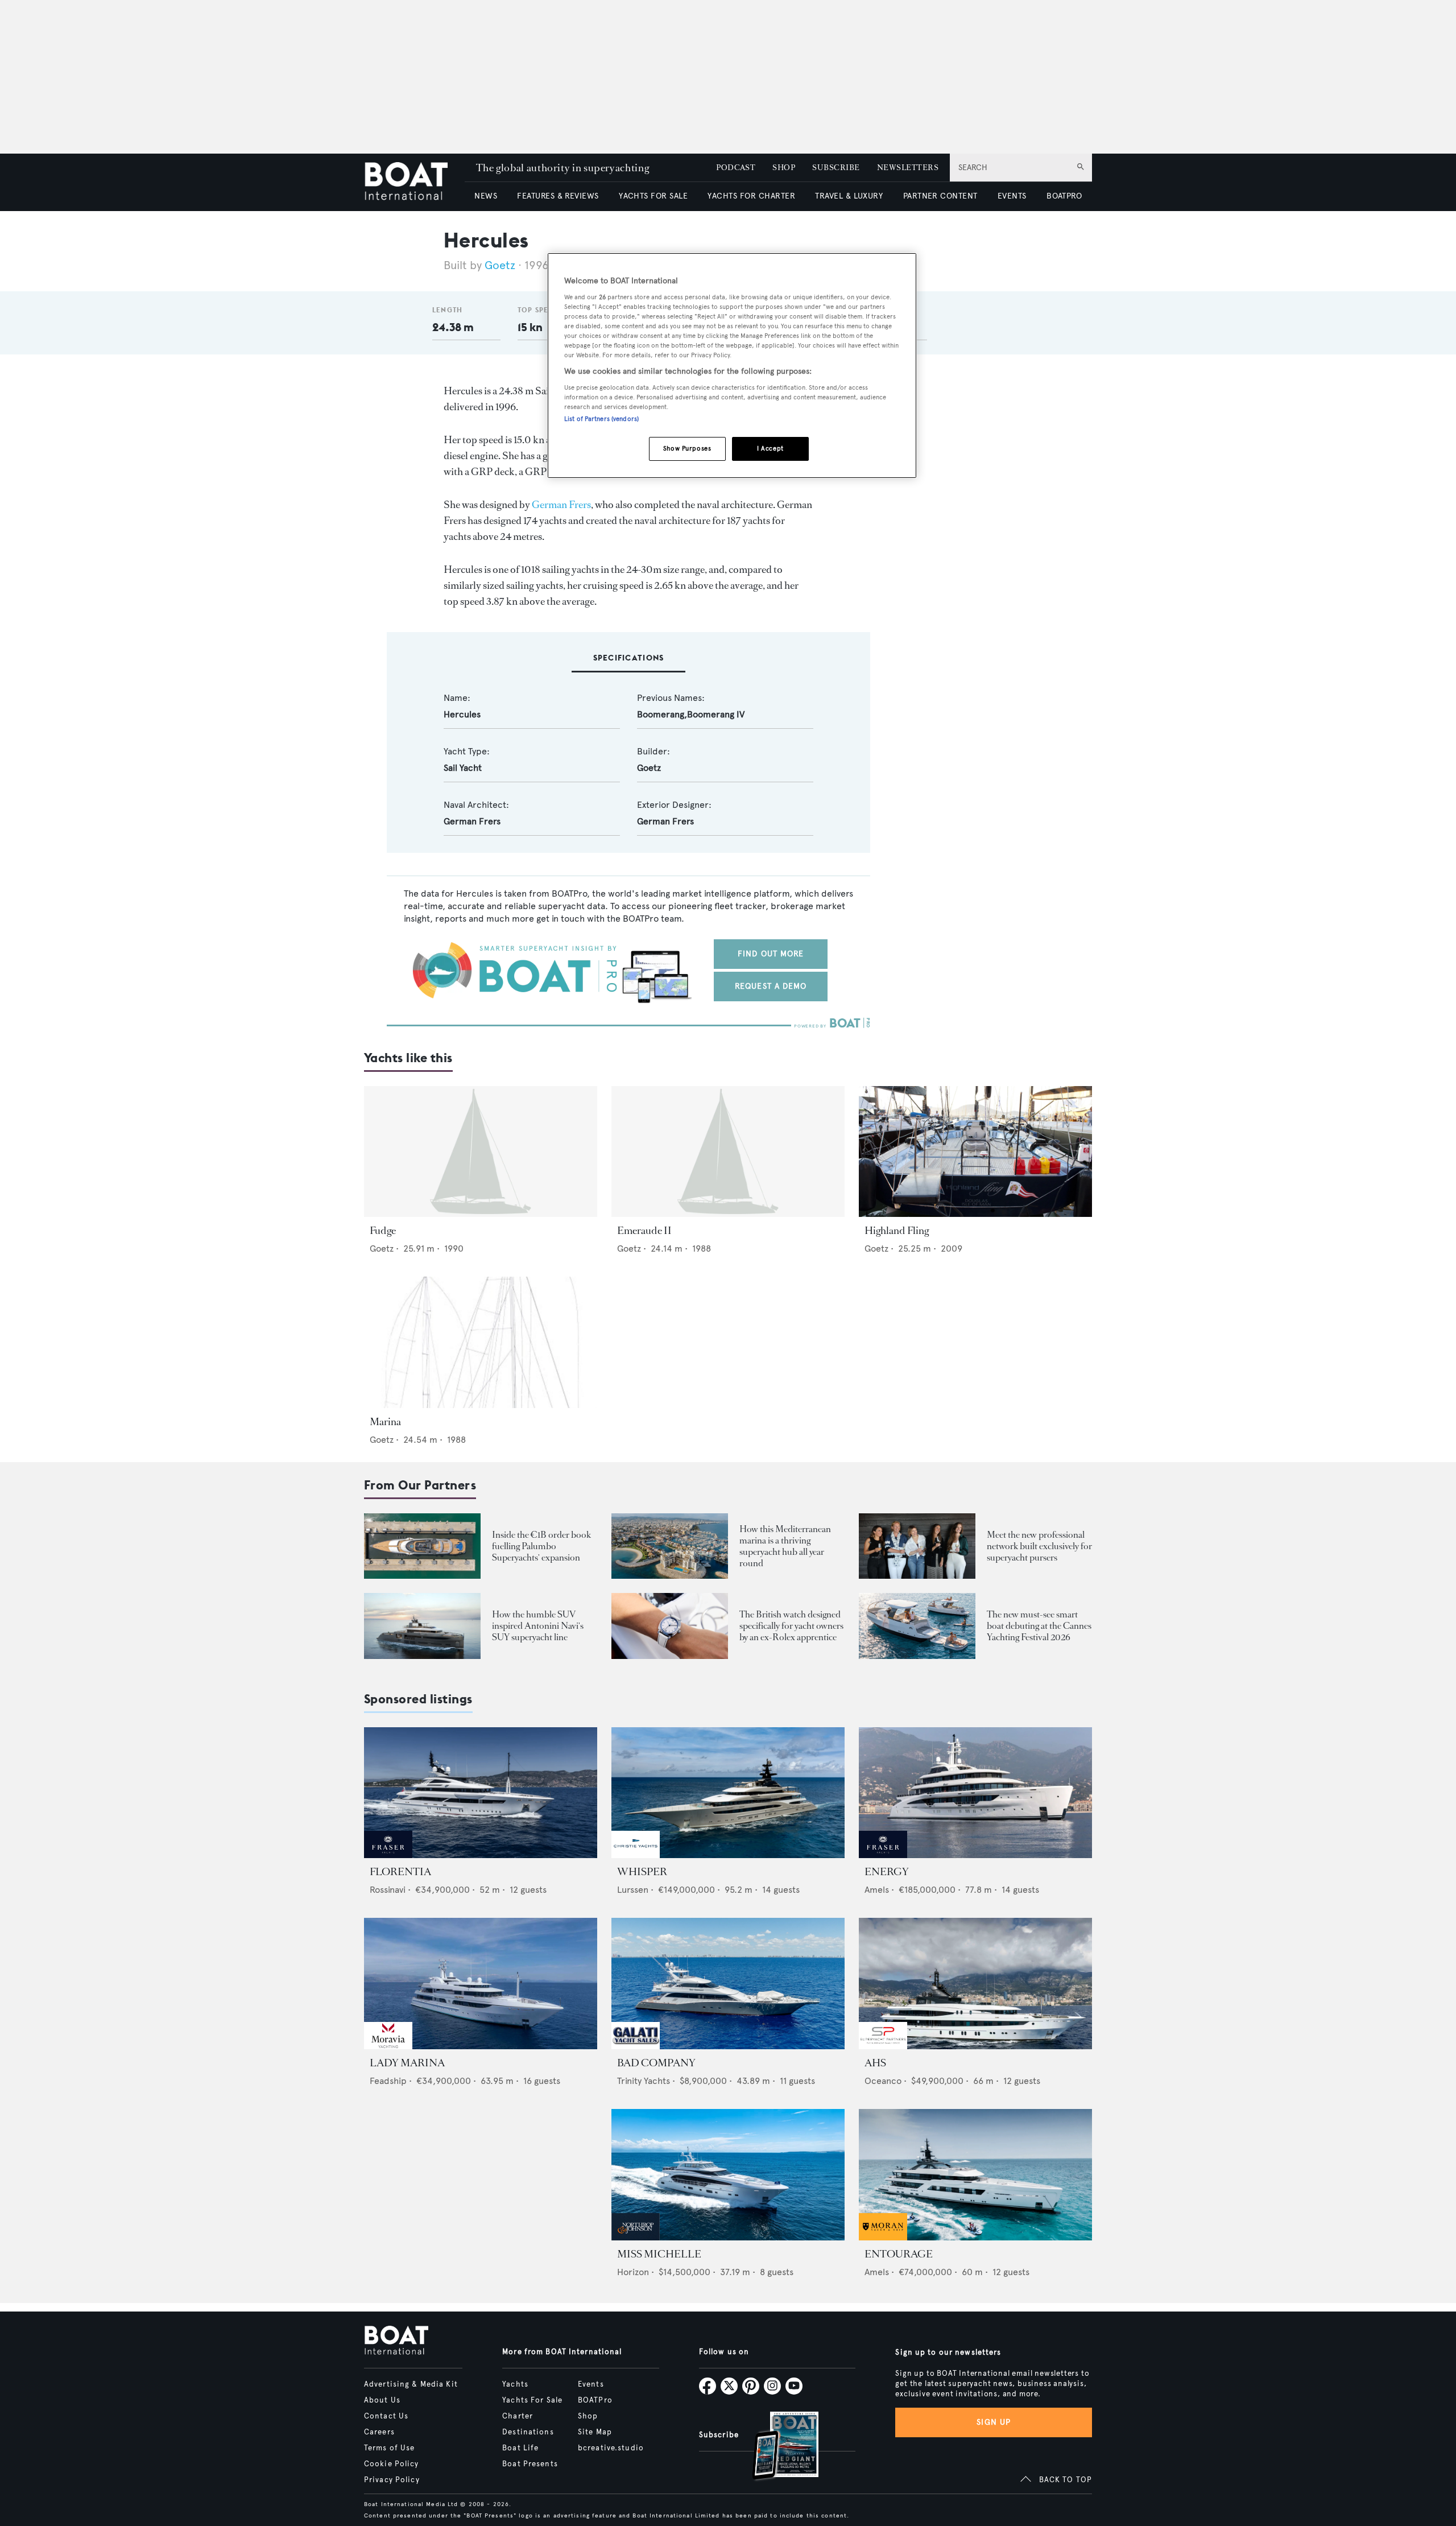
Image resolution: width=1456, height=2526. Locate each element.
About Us (382, 2400)
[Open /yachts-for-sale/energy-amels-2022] (975, 1793)
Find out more (771, 954)
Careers (379, 2432)
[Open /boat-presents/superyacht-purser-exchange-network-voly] (917, 1546)
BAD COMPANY (656, 2063)
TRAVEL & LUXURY (849, 196)
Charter (518, 2416)
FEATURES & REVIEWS (558, 196)
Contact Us (386, 2416)
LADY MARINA (407, 2063)
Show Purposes (687, 448)
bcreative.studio (611, 2448)
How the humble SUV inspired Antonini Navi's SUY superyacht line (538, 1626)
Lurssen (633, 1890)
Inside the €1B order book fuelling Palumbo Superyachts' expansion (541, 1546)
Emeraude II (644, 1231)
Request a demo (771, 986)
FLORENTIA (400, 1872)
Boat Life (520, 2448)
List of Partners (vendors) (601, 419)
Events (591, 2384)
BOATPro (595, 2400)
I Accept (770, 448)
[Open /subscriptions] (776, 2447)
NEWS (486, 196)
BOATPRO (1064, 196)
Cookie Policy (392, 2464)
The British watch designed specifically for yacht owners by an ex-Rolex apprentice (791, 1626)
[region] (732, 366)
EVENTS (1012, 196)
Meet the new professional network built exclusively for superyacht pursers (1039, 1546)
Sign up (994, 2422)
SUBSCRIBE (836, 168)
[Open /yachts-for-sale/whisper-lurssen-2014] (728, 1793)
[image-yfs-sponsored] (388, 1855)
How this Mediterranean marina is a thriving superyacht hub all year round (785, 1546)
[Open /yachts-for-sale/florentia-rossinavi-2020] (481, 1793)
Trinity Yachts (644, 2081)
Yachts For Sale (532, 2400)
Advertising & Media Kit (411, 2384)
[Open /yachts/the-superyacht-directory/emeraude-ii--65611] (728, 1152)
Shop (588, 2416)
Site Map (595, 2432)
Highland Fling (897, 1231)
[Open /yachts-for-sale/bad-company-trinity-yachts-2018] (728, 1984)
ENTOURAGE (899, 2254)
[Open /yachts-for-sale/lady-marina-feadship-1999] (481, 1984)
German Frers (561, 505)
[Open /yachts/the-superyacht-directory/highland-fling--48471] (975, 1152)
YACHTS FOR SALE (653, 196)
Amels (877, 1890)
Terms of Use (389, 2448)
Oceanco (883, 2081)
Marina (385, 1422)
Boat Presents (530, 2464)
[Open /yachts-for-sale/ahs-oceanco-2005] (975, 1984)
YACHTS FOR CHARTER (751, 196)
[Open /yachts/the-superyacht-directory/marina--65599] (481, 1342)
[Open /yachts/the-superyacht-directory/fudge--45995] (481, 1152)
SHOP (784, 168)
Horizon (633, 2272)
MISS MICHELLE (659, 2254)
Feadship (388, 2081)
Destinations (528, 2432)
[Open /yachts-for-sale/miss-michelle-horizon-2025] (728, 2175)
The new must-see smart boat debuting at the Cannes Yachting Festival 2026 (1039, 1626)
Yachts (515, 2384)
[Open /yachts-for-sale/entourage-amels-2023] (975, 2175)
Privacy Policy (392, 2480)
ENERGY (887, 1872)
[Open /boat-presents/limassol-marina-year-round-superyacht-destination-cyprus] (670, 1546)
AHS (875, 2063)
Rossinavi (388, 1890)
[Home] (414, 182)
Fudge (383, 1231)
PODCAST (736, 168)
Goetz (500, 265)
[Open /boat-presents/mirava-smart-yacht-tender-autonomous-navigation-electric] (917, 1626)
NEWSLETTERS (908, 168)
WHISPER (642, 1872)
